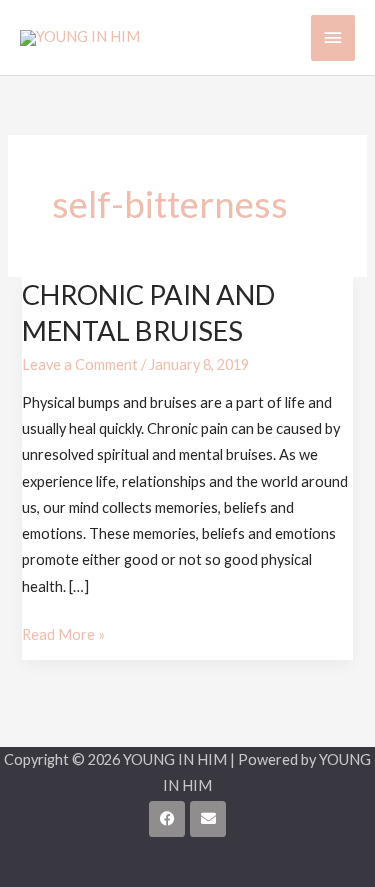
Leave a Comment (80, 364)
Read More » (63, 632)
